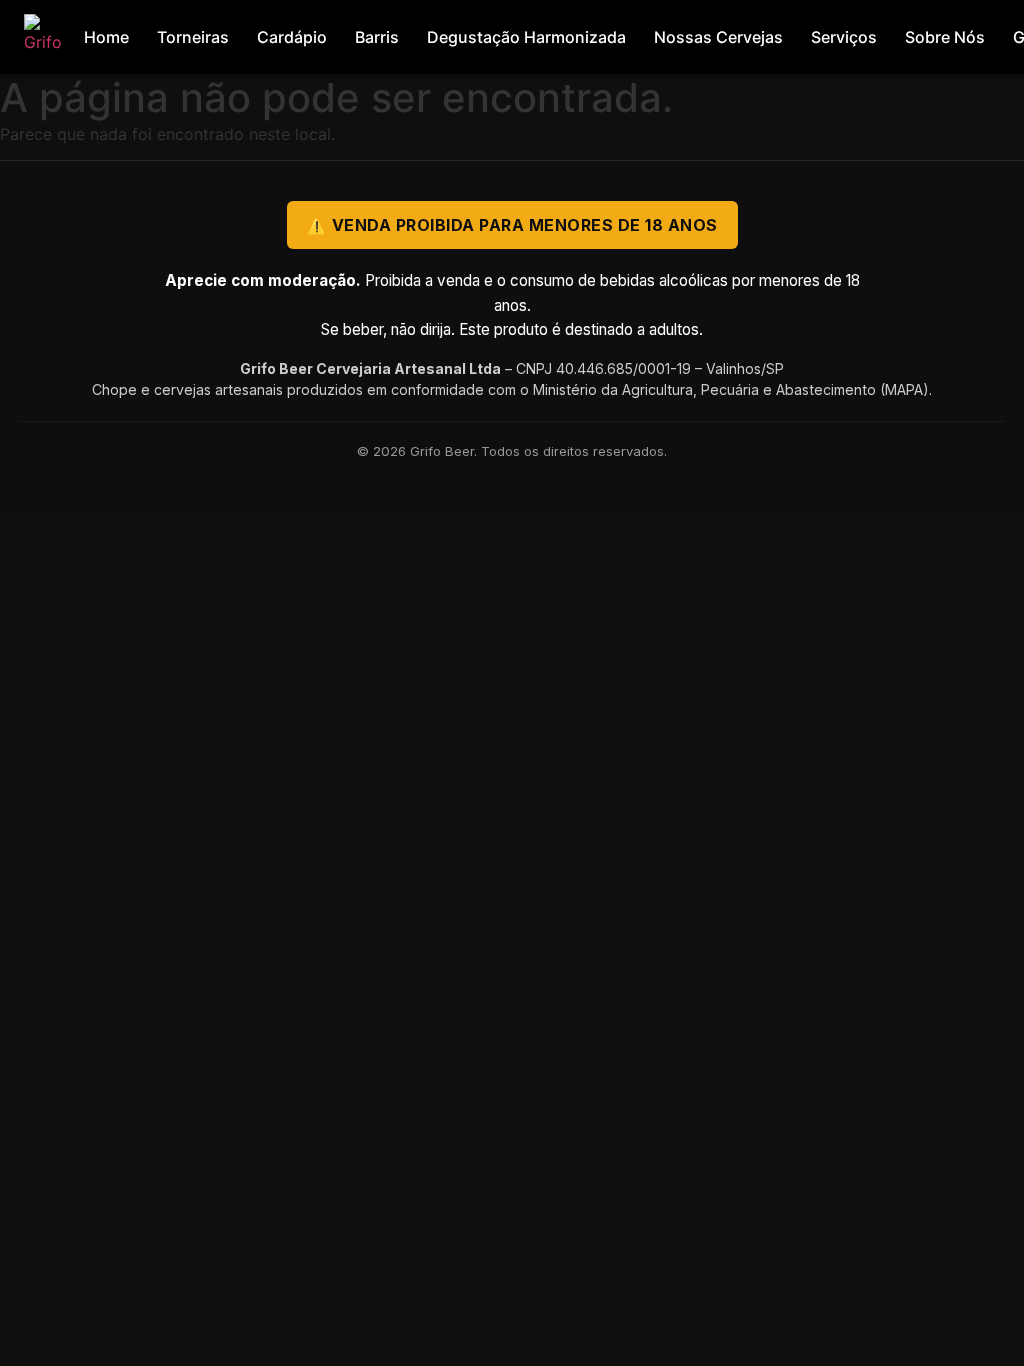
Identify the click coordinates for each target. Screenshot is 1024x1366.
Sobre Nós (945, 37)
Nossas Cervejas (718, 37)
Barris (377, 37)
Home (106, 37)
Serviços (844, 37)
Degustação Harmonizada (526, 37)
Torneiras (193, 37)
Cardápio (292, 37)
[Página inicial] (47, 37)
